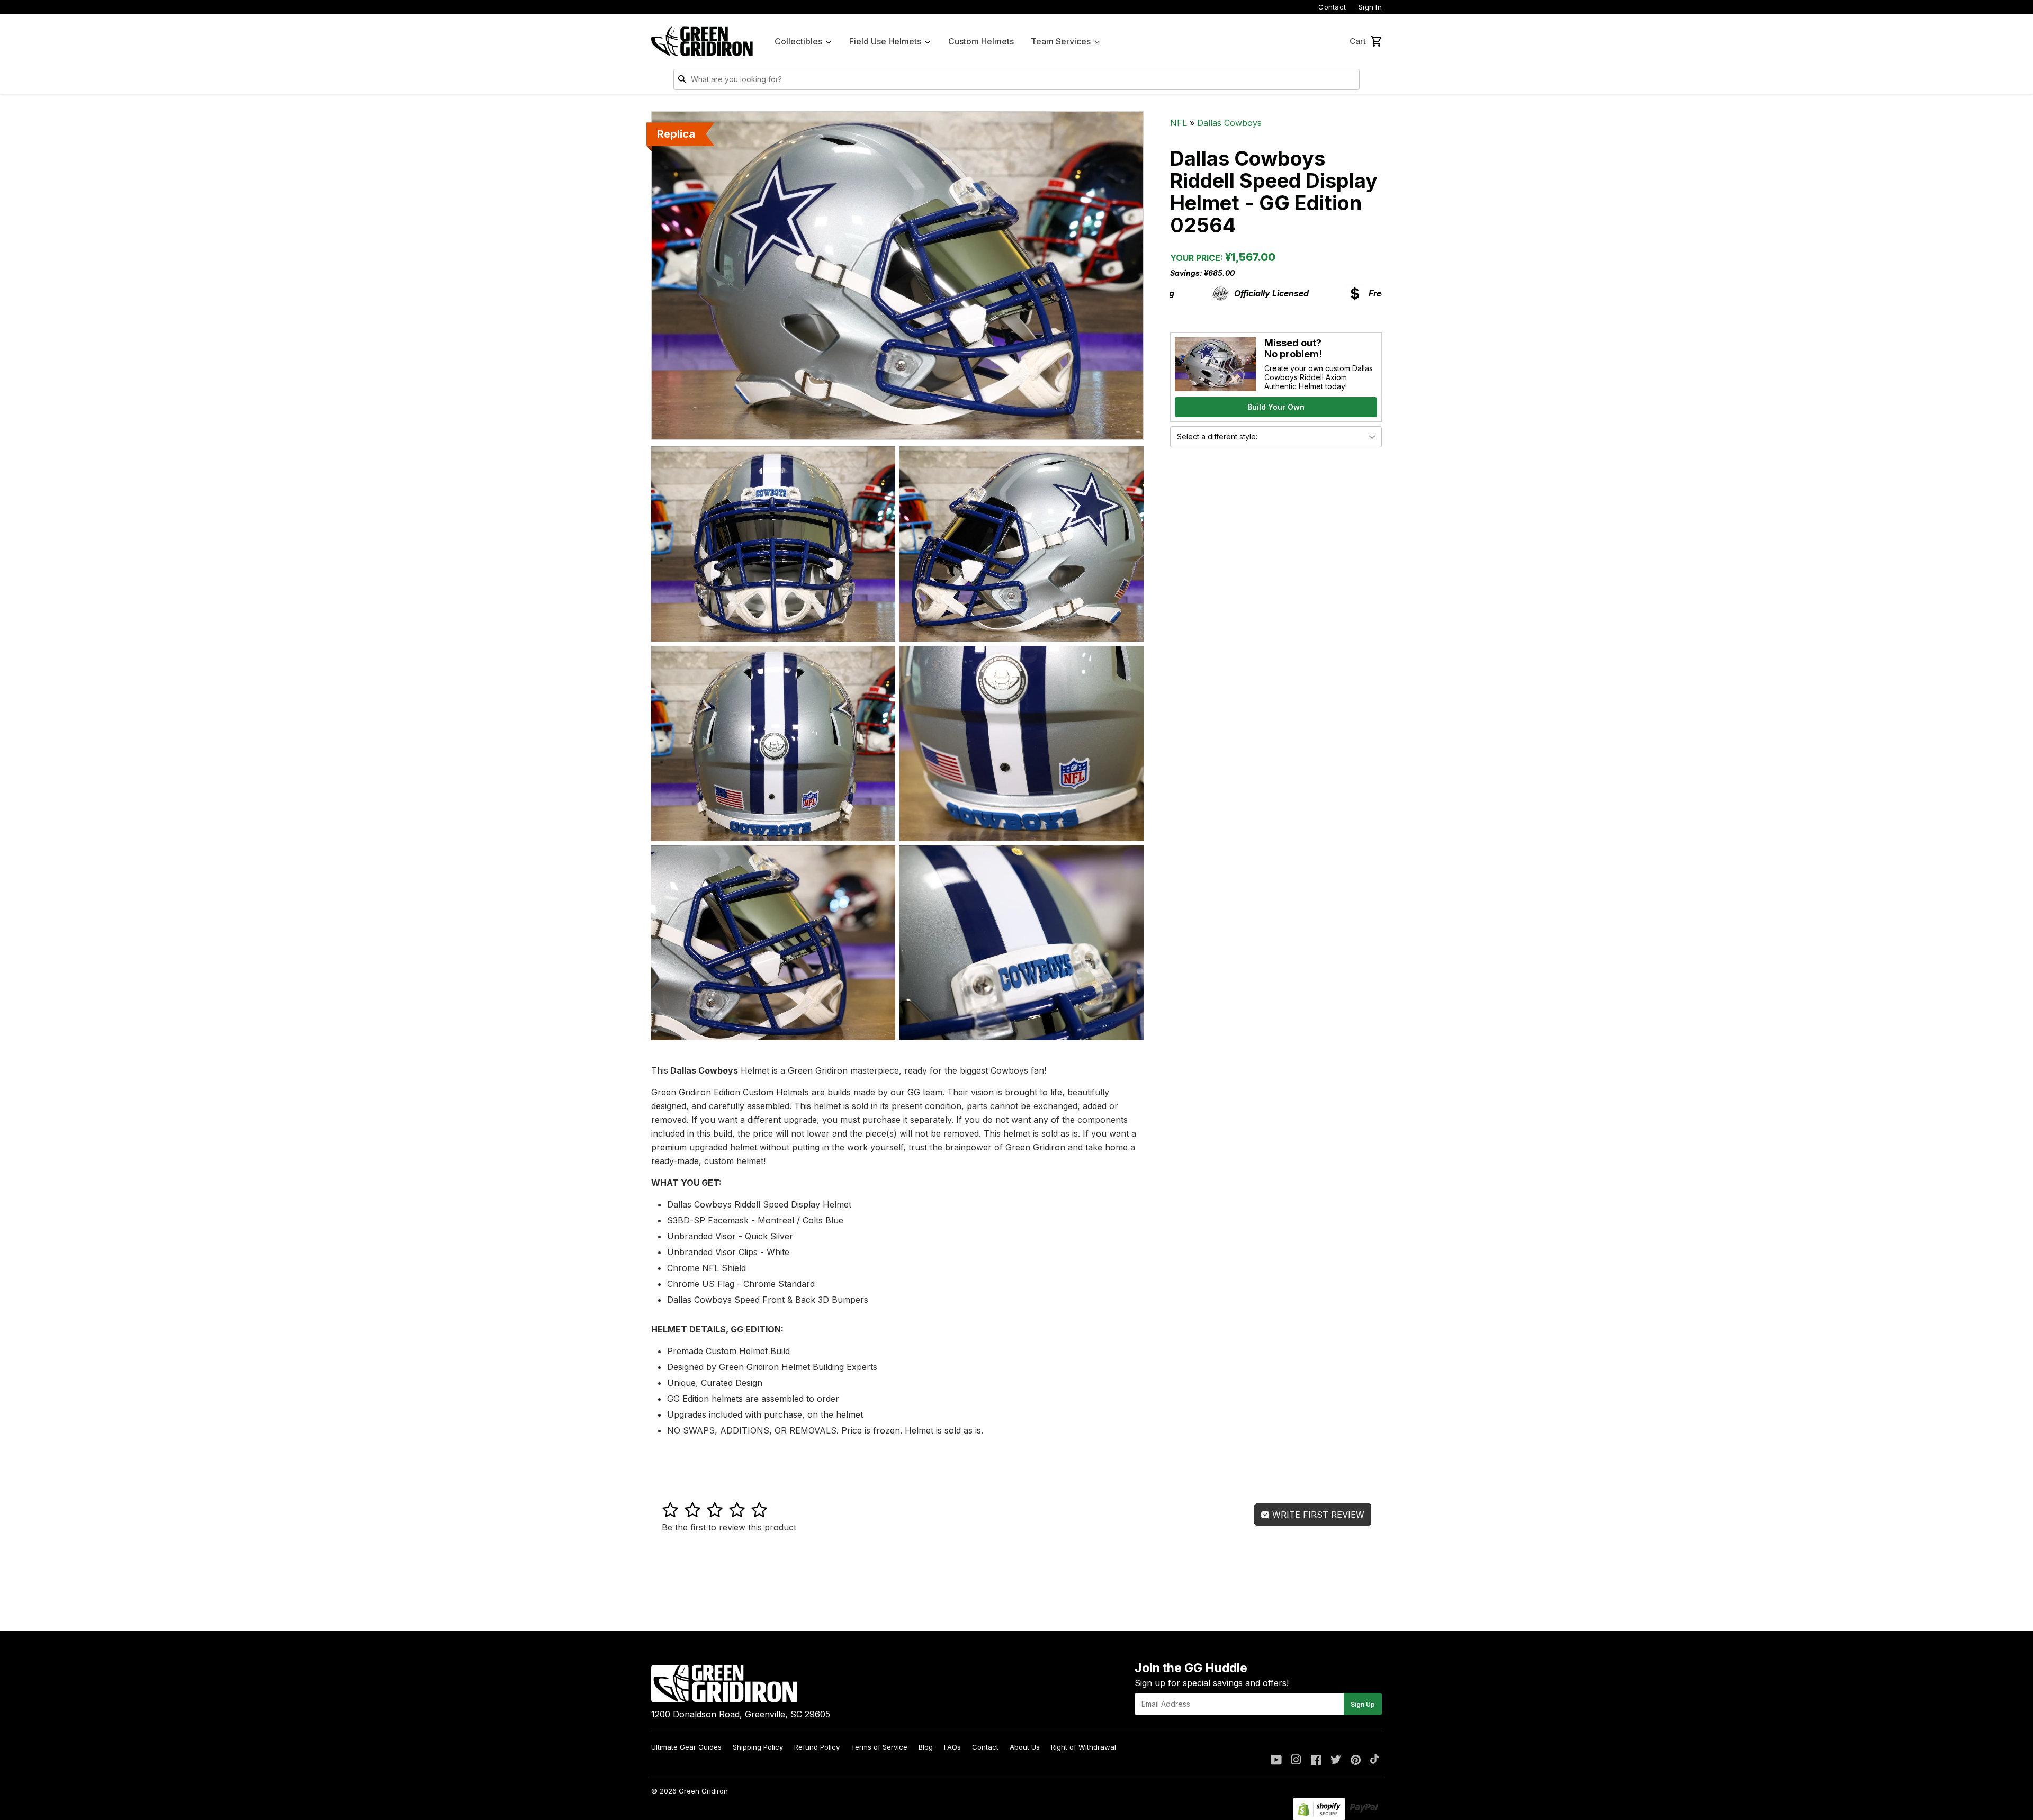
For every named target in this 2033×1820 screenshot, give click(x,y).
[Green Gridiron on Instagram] (1296, 1761)
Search (1349, 82)
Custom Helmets (981, 41)
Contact (1332, 7)
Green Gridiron (703, 1791)
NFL (1179, 123)
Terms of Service (879, 1747)
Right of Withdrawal (1083, 1747)
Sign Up (1363, 1704)
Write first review (1317, 1515)
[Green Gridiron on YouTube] (1276, 1761)
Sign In (1370, 7)
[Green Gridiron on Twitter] (1336, 1761)
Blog (926, 1747)
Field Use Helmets (885, 41)
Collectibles (798, 41)
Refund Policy (817, 1747)
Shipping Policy (758, 1747)
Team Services (1061, 41)
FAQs (952, 1747)
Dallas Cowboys (1229, 123)
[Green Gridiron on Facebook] (1316, 1761)
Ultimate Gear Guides (686, 1747)
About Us (1025, 1747)
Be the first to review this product (729, 1527)
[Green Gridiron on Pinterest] (1356, 1761)
